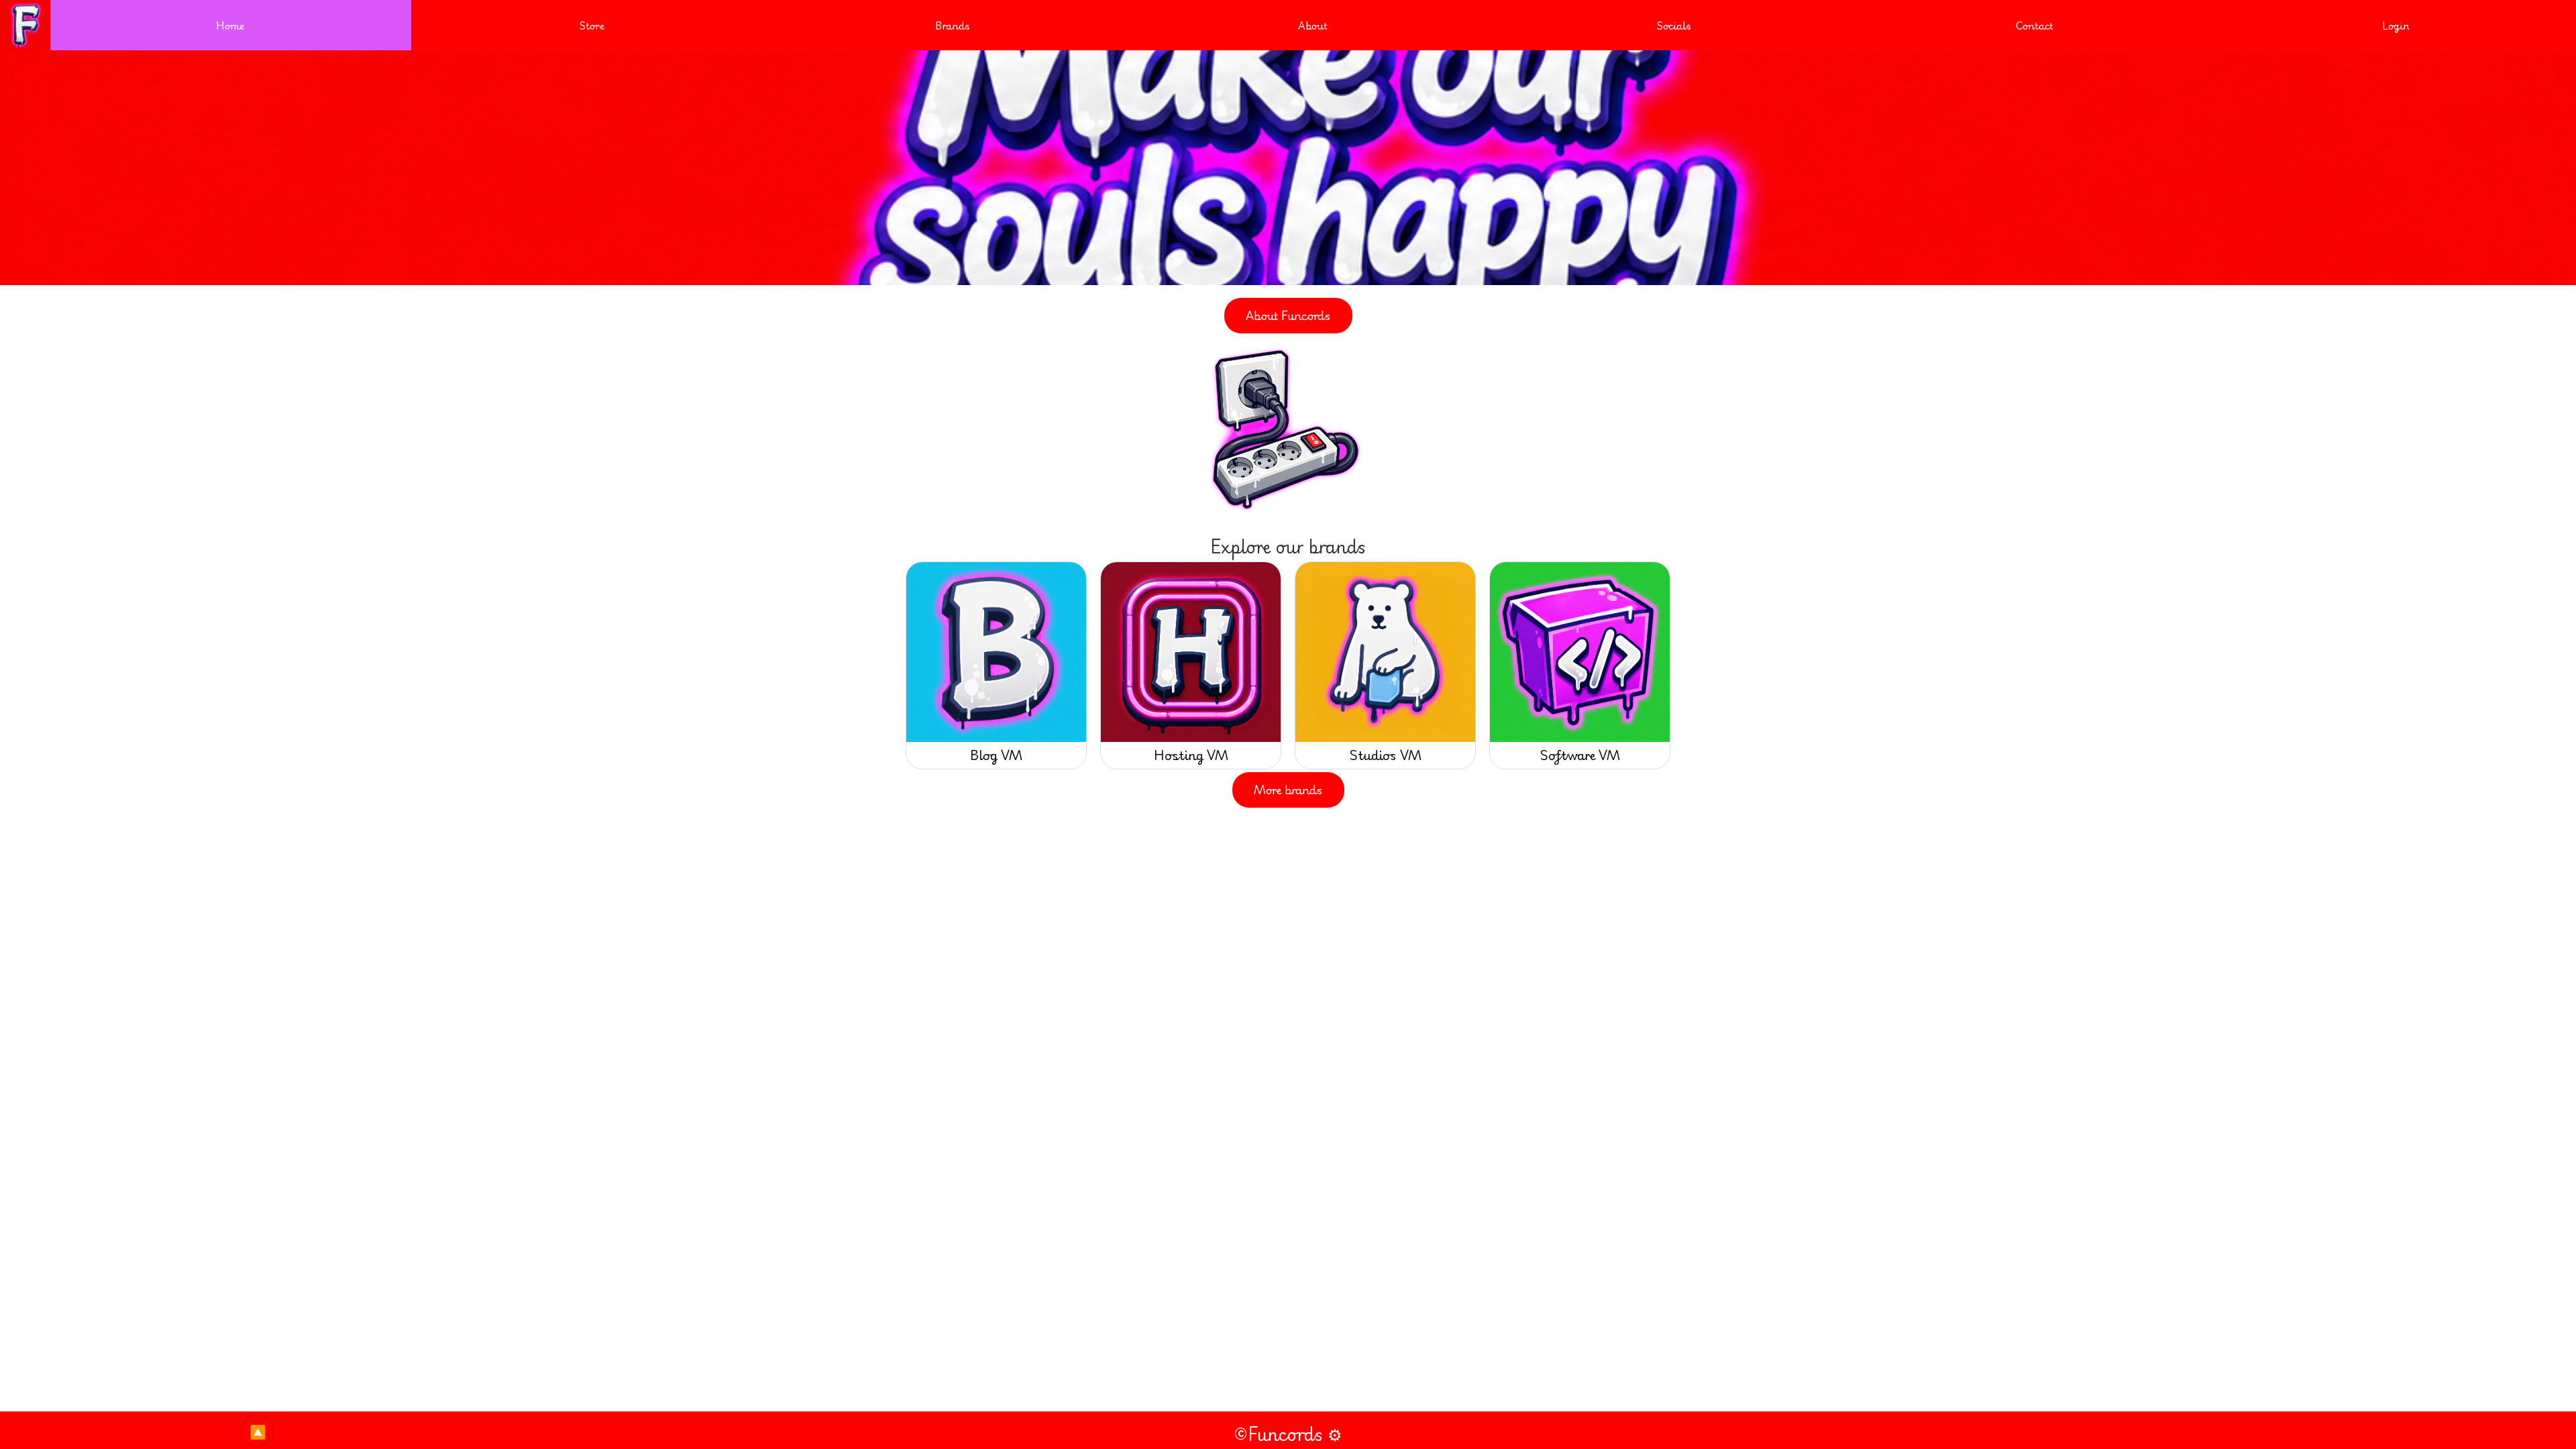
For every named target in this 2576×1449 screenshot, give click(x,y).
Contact (2035, 25)
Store (592, 25)
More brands (1288, 790)
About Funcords (1288, 315)
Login (2396, 25)
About (1313, 25)
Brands (953, 25)
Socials (1674, 25)
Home (230, 25)
